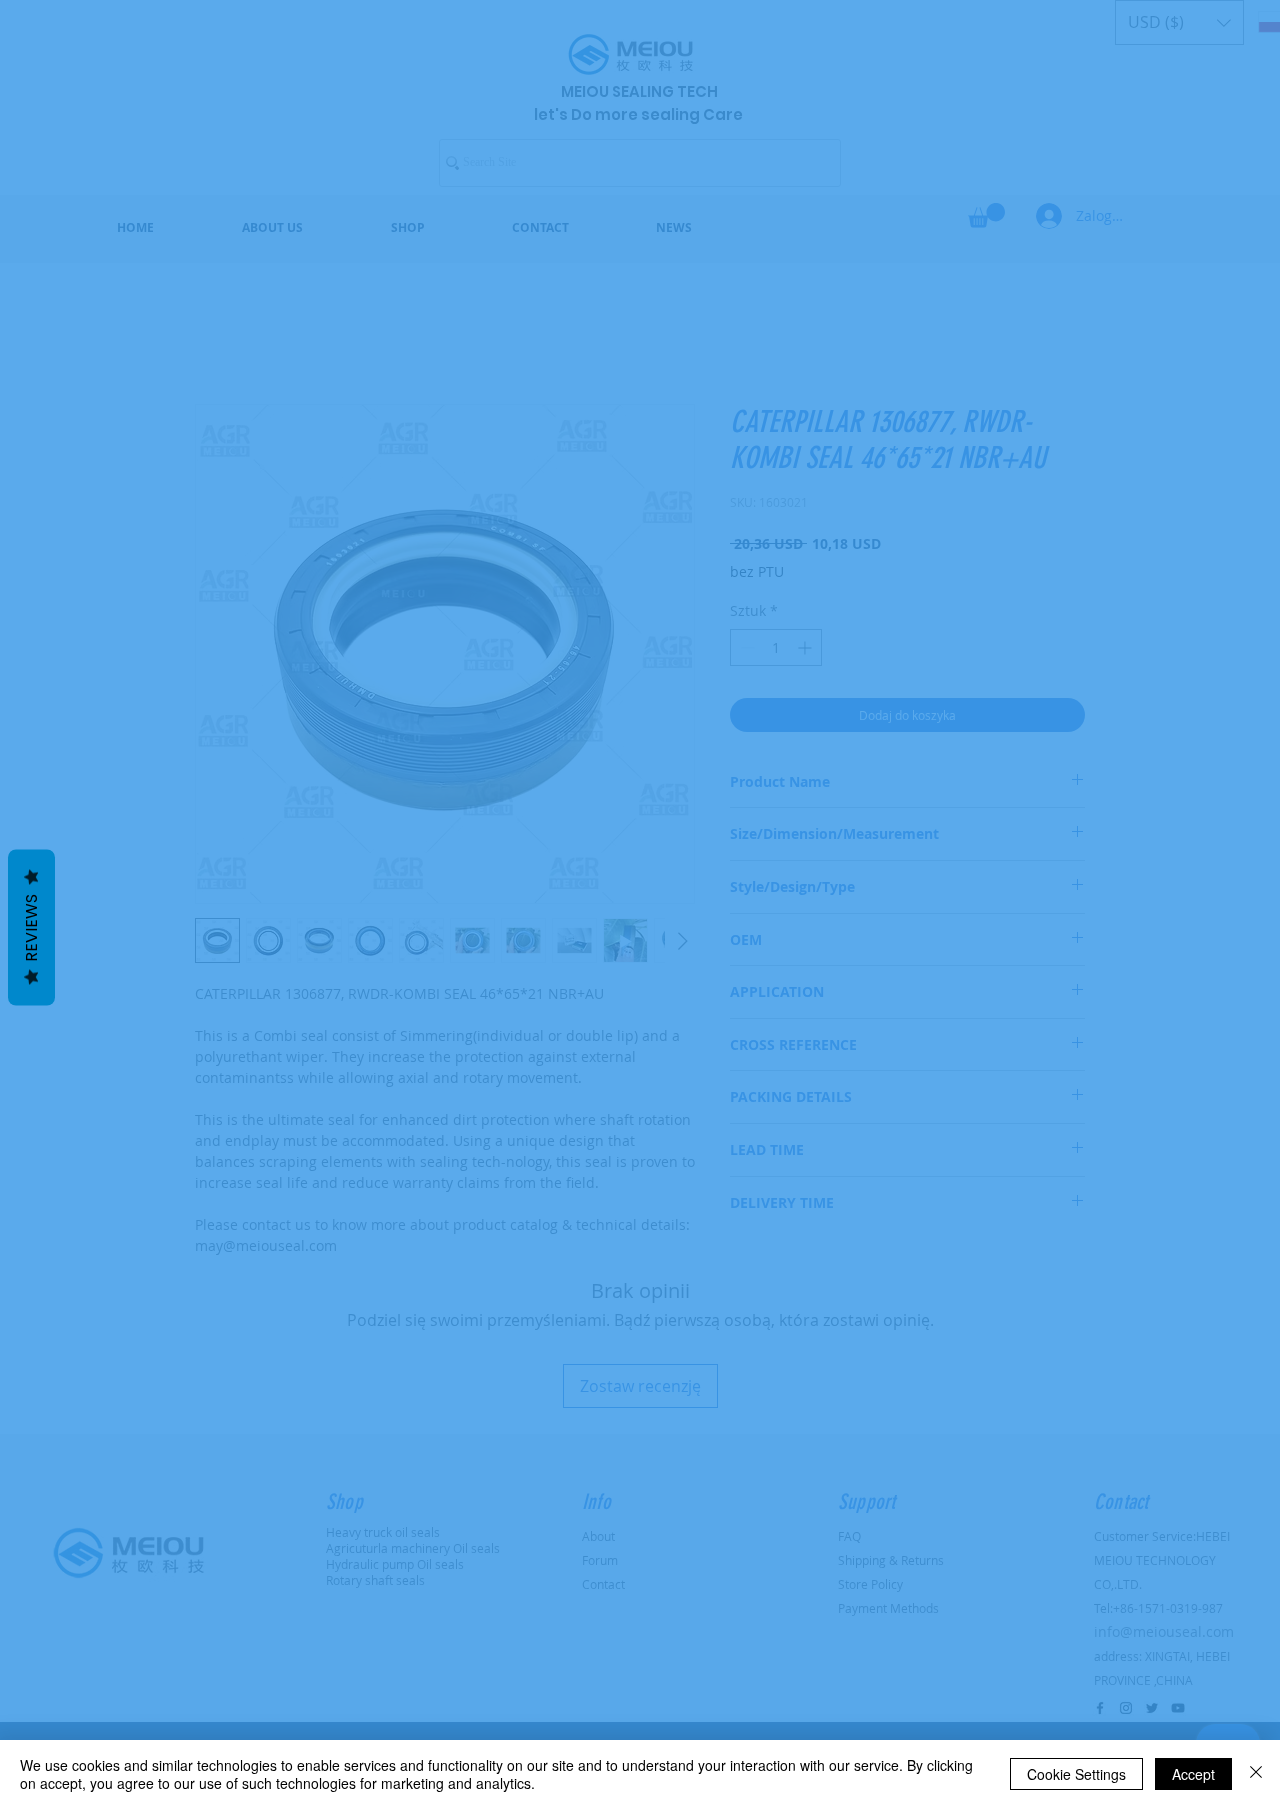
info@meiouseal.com (663, 1001)
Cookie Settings (1076, 1774)
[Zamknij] (1256, 1774)
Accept (1193, 1774)
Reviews (31, 928)
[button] (1050, 620)
